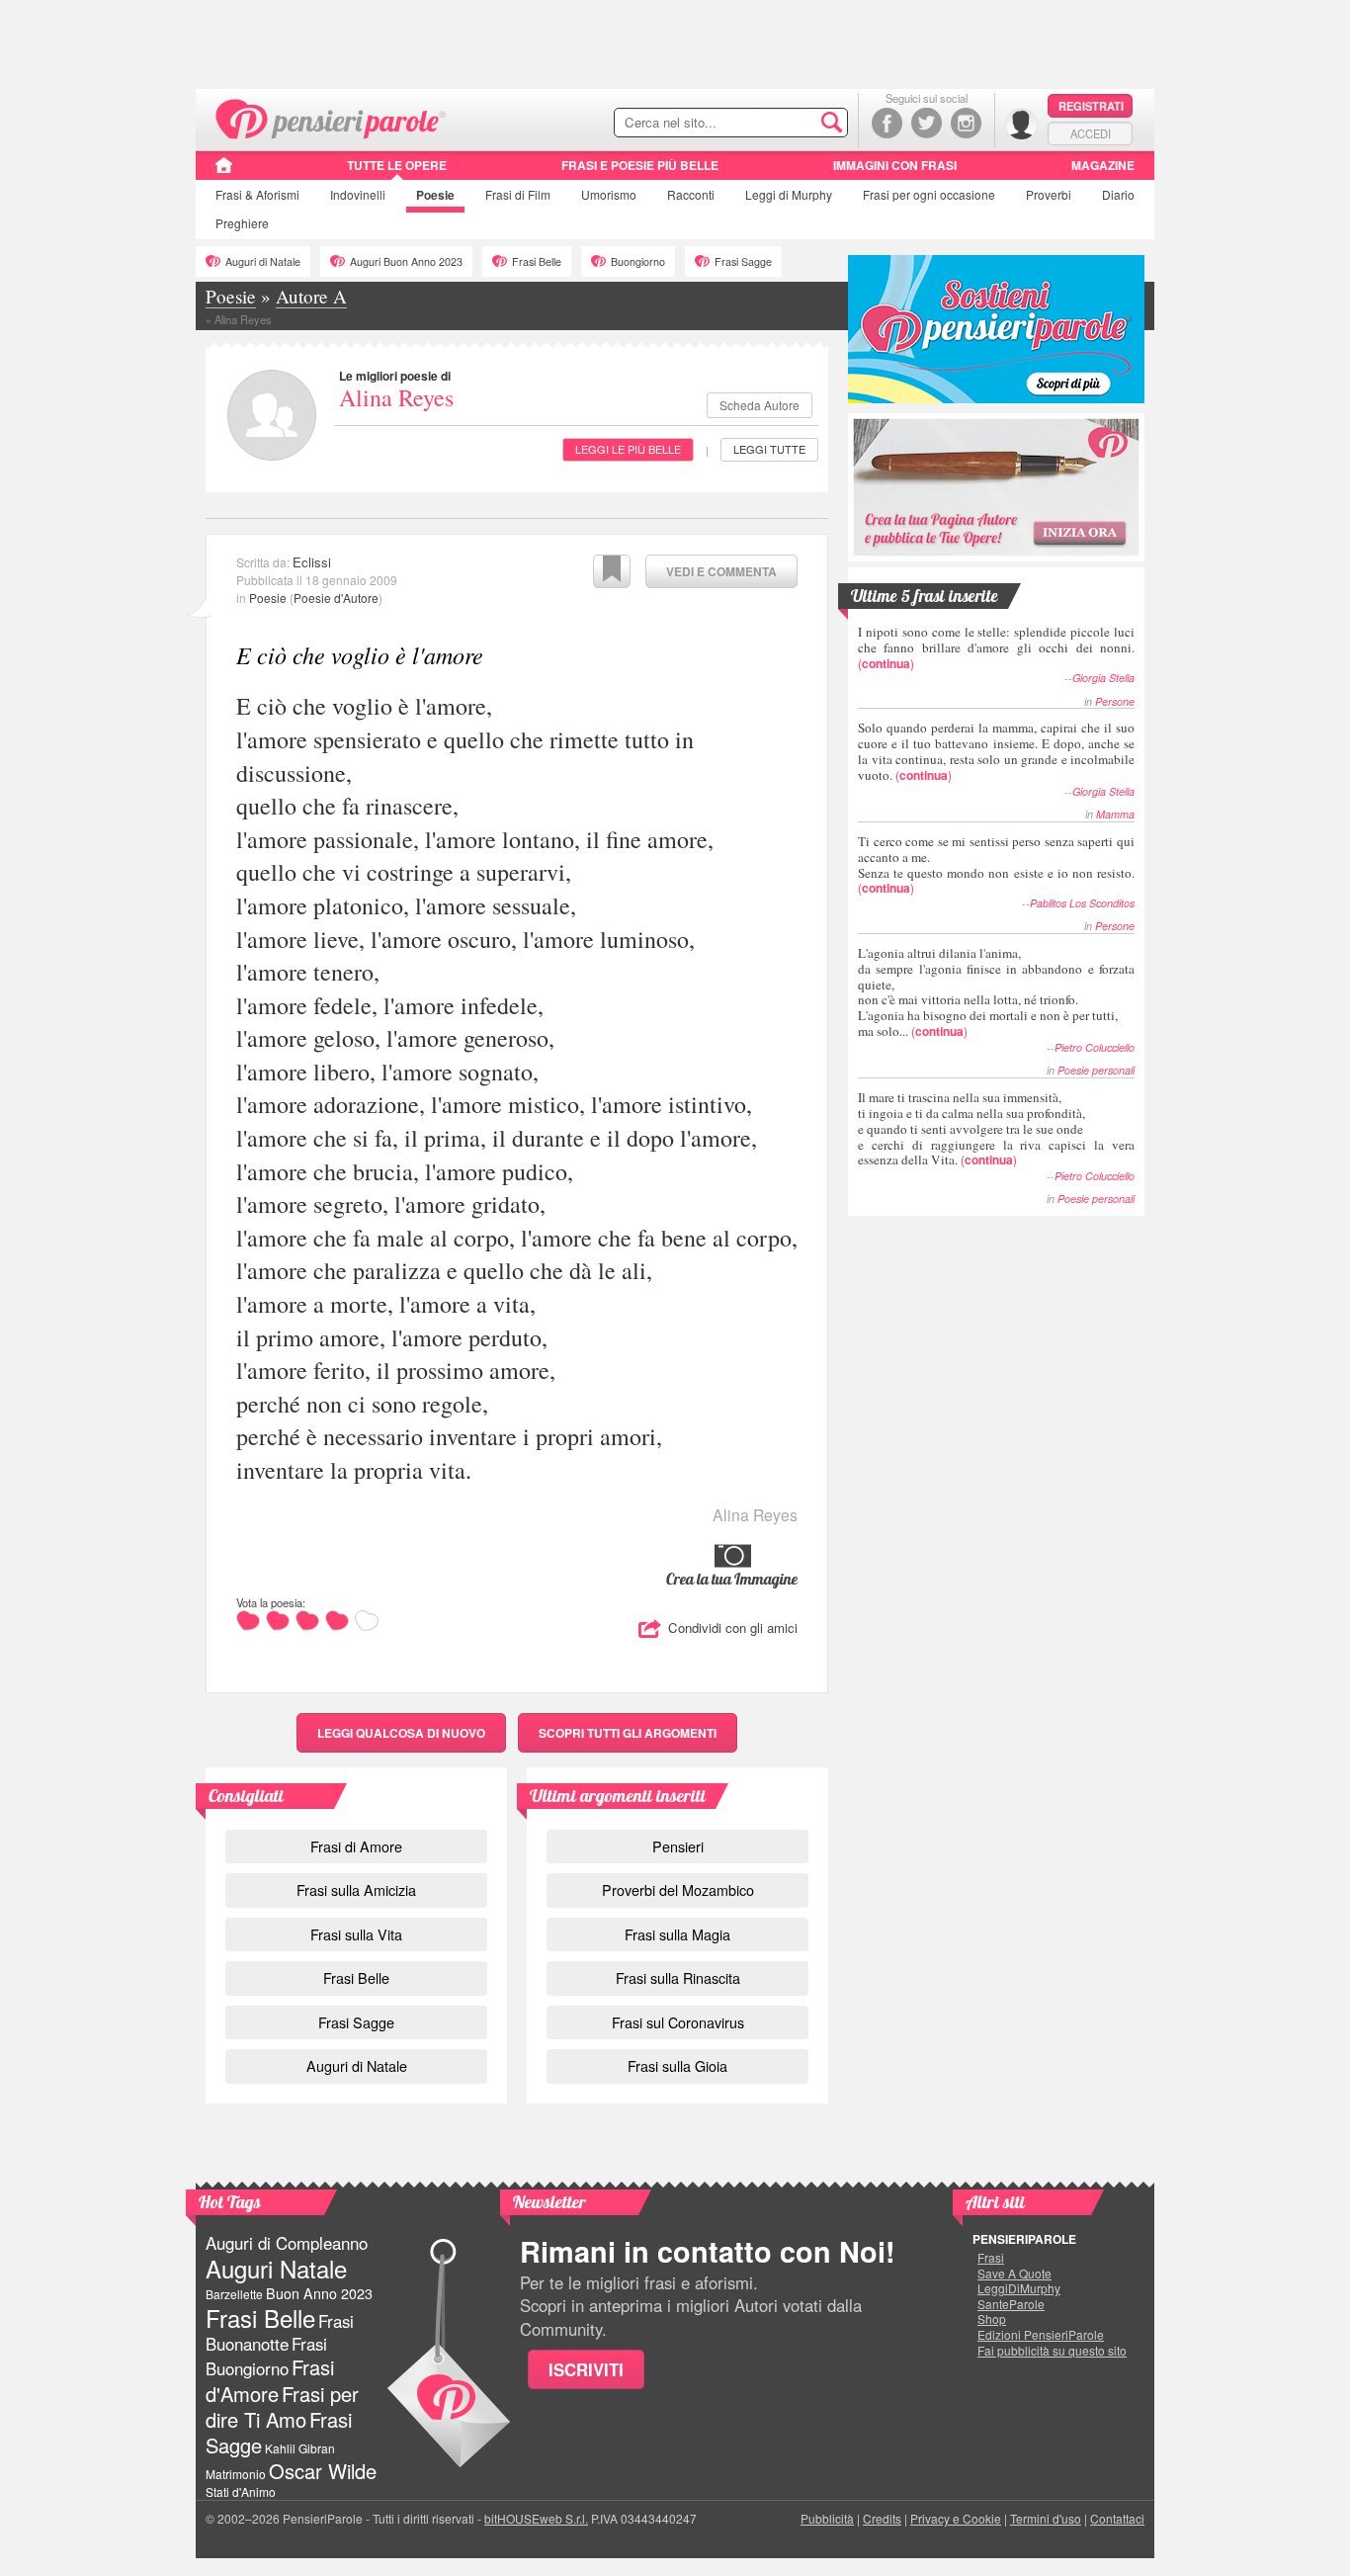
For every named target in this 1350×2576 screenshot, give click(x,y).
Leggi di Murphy (789, 194)
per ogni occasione (929, 194)
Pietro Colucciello (1095, 1047)
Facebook (887, 123)
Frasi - (332, 117)
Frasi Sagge (743, 261)
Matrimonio (236, 2474)
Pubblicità (827, 2518)
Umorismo (609, 194)
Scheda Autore (759, 405)
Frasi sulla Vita (356, 1934)
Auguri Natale (276, 2268)
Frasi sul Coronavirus (678, 2022)
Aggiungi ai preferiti (612, 571)
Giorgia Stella (1103, 678)
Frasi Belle (537, 261)
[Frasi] (224, 172)
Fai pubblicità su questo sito (1052, 2351)
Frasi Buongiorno (266, 2356)
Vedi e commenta (721, 571)
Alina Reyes (396, 397)
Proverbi (1049, 194)
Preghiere (242, 223)
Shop (992, 2319)
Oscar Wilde (323, 2471)
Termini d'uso (1046, 2518)
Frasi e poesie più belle (640, 165)
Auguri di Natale (263, 261)
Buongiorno (638, 261)
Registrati (1091, 106)
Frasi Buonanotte (280, 2332)
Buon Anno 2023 (319, 2293)
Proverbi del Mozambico (678, 1889)
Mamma (1115, 814)
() (996, 647)
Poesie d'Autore (336, 598)
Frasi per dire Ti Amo (282, 2406)
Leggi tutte (769, 449)
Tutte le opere (397, 165)
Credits (882, 2518)
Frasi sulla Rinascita (678, 1977)
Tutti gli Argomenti (628, 1733)
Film (518, 194)
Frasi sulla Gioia (677, 2065)
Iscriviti (586, 2369)
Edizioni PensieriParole (1041, 2335)
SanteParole (1011, 2304)
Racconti (691, 194)
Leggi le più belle (628, 449)
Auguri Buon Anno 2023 (406, 261)
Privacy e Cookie (956, 2518)
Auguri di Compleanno (287, 2243)
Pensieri (678, 1846)
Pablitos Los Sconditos (1082, 903)
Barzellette (234, 2294)
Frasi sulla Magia (677, 1934)
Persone (1115, 701)
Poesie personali (1096, 1070)
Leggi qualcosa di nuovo (401, 1733)
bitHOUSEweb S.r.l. (536, 2518)
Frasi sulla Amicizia (356, 1889)
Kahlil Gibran (300, 2448)
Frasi (257, 194)
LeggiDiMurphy (1019, 2288)
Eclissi (312, 562)
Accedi (1091, 133)
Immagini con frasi (895, 165)
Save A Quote (1014, 2274)
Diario (1118, 194)
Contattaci (1117, 2518)
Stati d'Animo (241, 2491)
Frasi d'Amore (270, 2380)
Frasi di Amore (356, 1846)
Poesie (435, 195)
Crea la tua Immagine (732, 1579)
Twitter (927, 123)
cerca (791, 124)
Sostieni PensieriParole (996, 329)
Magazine (1103, 165)
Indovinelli (358, 194)
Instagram (966, 123)
